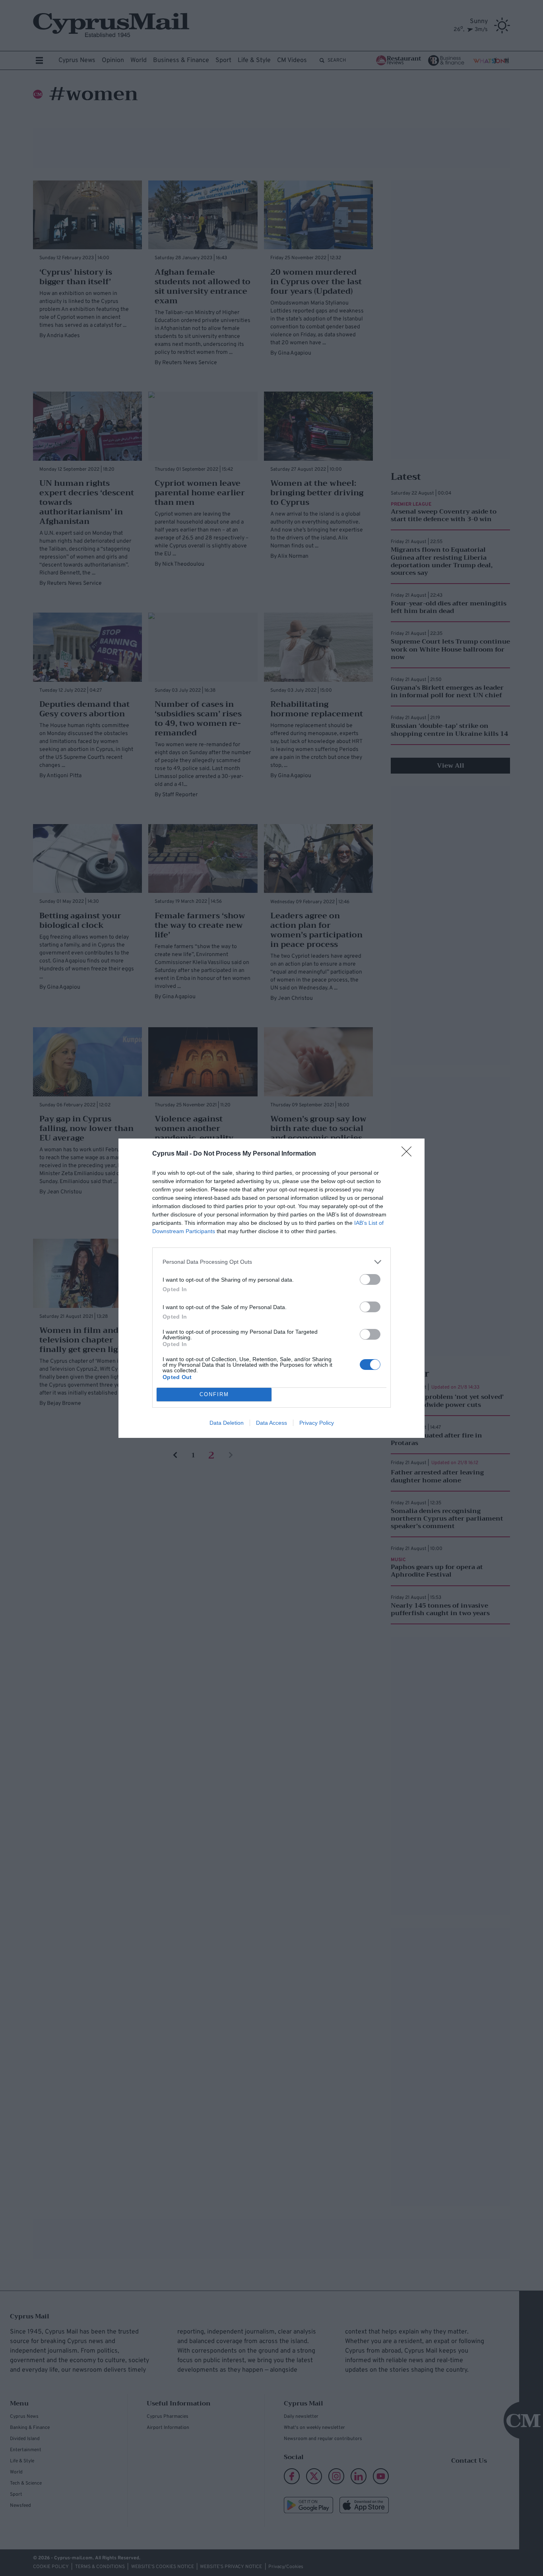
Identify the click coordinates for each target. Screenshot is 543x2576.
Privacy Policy (317, 1423)
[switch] (370, 1279)
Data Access (271, 1423)
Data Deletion (227, 1423)
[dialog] (271, 1288)
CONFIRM (214, 1394)
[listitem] (271, 1262)
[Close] (409, 1154)
